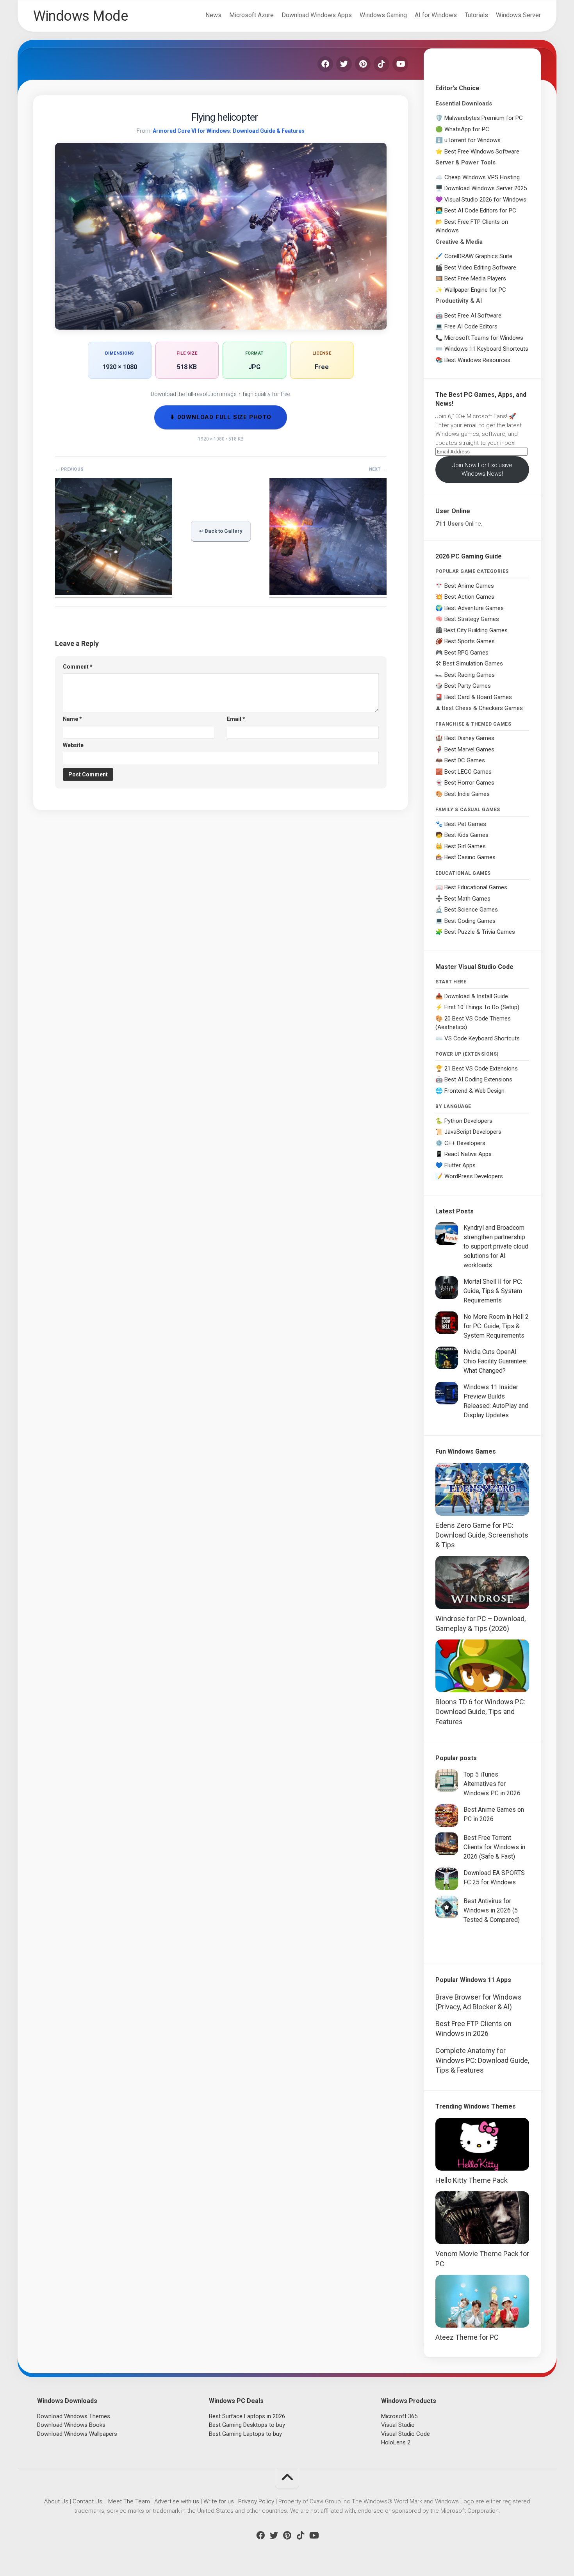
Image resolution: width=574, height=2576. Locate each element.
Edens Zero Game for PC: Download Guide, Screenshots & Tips (482, 1535)
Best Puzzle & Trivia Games (480, 932)
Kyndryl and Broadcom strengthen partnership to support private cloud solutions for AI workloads (496, 1246)
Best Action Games (469, 597)
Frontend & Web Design (474, 1091)
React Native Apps (468, 1154)
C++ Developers (465, 1143)
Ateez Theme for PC (467, 2337)
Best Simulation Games (473, 664)
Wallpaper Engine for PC (475, 290)
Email (236, 719)
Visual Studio (398, 2425)
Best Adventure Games (474, 608)
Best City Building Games (476, 630)
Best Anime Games (469, 586)
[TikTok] (381, 64)
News (213, 15)
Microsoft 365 (399, 2416)
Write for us (219, 2501)
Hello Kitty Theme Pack (471, 2180)
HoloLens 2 (396, 2442)
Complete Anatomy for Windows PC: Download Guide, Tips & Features (482, 2060)
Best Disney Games (469, 738)
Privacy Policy (256, 2501)
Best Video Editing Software (480, 268)
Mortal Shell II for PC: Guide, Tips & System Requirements (493, 1291)
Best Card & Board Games (478, 697)
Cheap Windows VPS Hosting (482, 177)
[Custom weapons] (114, 593)
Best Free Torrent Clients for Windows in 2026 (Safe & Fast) (494, 1847)
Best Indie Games (467, 794)
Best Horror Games (469, 783)
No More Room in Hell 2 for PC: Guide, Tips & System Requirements (496, 1326)
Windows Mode (80, 16)
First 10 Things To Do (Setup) (482, 1007)
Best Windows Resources (477, 360)
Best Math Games (467, 899)
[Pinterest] (363, 64)
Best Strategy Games (472, 619)
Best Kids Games (466, 835)
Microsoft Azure (251, 15)
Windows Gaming (383, 15)
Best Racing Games (470, 675)
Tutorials (476, 15)
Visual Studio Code (406, 2434)
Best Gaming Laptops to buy (245, 2434)
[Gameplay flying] (328, 593)
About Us (56, 2501)
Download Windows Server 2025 (486, 188)
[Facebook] (325, 64)
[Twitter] (344, 64)
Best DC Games (465, 760)
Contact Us (87, 2501)
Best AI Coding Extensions (478, 1079)
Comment (78, 667)
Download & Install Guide (476, 996)
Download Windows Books (71, 2425)
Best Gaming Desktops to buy (247, 2425)
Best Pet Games (465, 824)
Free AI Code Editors (471, 326)
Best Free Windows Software (482, 152)
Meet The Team (129, 2501)
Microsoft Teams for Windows (484, 338)
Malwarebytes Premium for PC (484, 118)
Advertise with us (177, 2501)
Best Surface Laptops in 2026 (247, 2416)
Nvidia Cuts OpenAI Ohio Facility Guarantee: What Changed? (495, 1361)
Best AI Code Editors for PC (480, 211)
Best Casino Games (470, 857)
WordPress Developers (474, 1176)
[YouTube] (400, 64)
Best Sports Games (470, 641)
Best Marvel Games (469, 749)
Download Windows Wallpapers (77, 2434)
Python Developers (468, 1121)
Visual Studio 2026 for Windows (485, 200)
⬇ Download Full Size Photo (221, 417)
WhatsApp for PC (467, 129)
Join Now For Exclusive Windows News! (482, 470)
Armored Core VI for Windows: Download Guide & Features (229, 131)
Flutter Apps (460, 1165)
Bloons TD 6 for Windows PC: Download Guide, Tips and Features (480, 1712)
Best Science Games (471, 910)
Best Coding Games (470, 921)
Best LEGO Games (468, 772)
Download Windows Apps (317, 15)
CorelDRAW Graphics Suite (478, 256)
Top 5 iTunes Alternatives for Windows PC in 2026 (492, 1784)
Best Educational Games (476, 887)
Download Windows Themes (74, 2416)
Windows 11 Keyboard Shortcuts (486, 349)
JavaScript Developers (473, 1132)
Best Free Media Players (475, 278)
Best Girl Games (465, 846)
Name (72, 719)
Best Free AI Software (473, 316)
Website (73, 745)
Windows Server (518, 15)
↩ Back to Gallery (221, 531)
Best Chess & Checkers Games (482, 708)
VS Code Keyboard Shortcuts (482, 1038)
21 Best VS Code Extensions (481, 1069)
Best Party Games (468, 686)
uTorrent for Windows (472, 140)
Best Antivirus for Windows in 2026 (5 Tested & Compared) (492, 1910)
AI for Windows (436, 15)
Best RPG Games (466, 653)
